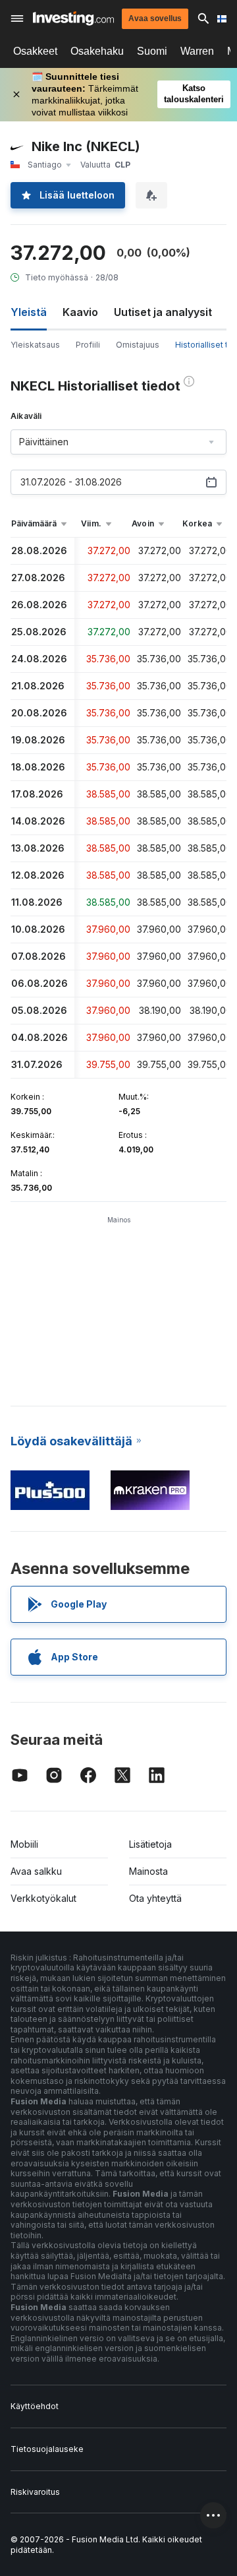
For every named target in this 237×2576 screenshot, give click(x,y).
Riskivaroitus (35, 2492)
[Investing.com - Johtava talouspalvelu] (73, 18)
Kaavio (80, 312)
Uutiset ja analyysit (163, 312)
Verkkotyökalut (43, 1898)
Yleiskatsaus (35, 345)
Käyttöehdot (35, 2406)
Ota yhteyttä (155, 1898)
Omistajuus (138, 345)
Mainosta (148, 1871)
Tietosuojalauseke (47, 2449)
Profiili (88, 345)
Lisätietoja (150, 1844)
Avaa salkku (36, 1871)
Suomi (152, 51)
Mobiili (24, 1844)
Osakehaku (97, 51)
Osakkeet (35, 51)
